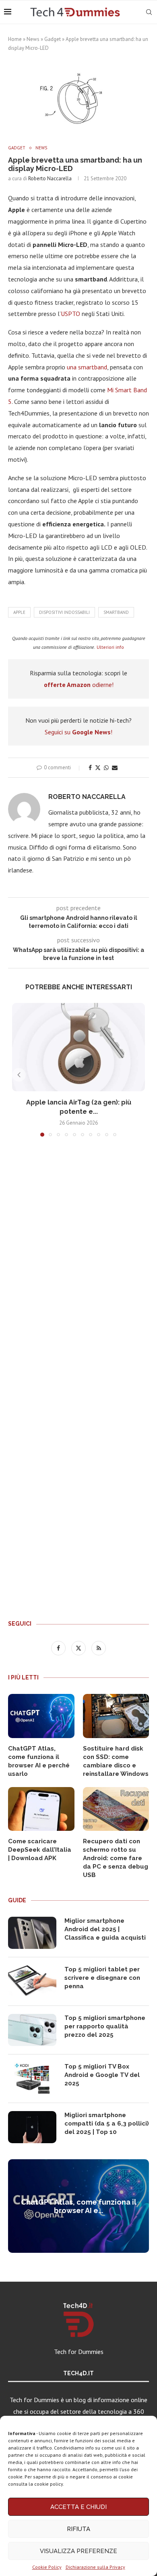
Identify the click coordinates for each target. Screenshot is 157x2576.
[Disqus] (78, 1262)
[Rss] (99, 1648)
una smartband (87, 367)
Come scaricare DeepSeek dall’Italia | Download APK (40, 1850)
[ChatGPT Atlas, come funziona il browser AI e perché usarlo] (41, 1716)
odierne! (79, 685)
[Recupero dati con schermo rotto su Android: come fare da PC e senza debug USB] (116, 1809)
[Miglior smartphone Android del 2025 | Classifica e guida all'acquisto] (32, 1933)
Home (15, 39)
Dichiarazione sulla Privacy (95, 2567)
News (33, 39)
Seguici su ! (78, 732)
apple (19, 612)
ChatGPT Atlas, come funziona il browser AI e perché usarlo (39, 1761)
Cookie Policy (47, 2567)
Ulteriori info (110, 647)
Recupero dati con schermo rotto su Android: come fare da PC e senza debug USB (116, 1858)
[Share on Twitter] (98, 768)
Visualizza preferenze (78, 2551)
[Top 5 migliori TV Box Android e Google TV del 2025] (32, 2079)
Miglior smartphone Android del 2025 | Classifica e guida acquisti (105, 1929)
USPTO (70, 314)
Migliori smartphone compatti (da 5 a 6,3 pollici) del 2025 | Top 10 (107, 2124)
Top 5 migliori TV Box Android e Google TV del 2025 (102, 2075)
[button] (19, 1075)
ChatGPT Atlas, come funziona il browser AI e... (79, 2206)
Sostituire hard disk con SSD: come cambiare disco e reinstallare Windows (116, 1761)
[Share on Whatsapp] (106, 768)
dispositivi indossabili (64, 612)
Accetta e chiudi (78, 2507)
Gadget (53, 39)
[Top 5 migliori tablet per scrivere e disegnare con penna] (32, 1981)
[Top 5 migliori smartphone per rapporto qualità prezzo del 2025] (32, 2030)
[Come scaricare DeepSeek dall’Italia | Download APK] (41, 1809)
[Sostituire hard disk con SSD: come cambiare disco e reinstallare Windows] (116, 1716)
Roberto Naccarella (50, 178)
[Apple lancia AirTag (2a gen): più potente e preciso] (78, 1047)
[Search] (149, 12)
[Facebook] (59, 1648)
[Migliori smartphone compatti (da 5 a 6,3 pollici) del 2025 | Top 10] (32, 2127)
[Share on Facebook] (90, 768)
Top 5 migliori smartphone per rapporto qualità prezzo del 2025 (105, 2026)
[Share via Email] (115, 768)
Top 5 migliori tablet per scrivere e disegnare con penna (102, 1978)
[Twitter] (79, 1648)
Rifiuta (78, 2529)
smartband (116, 612)
